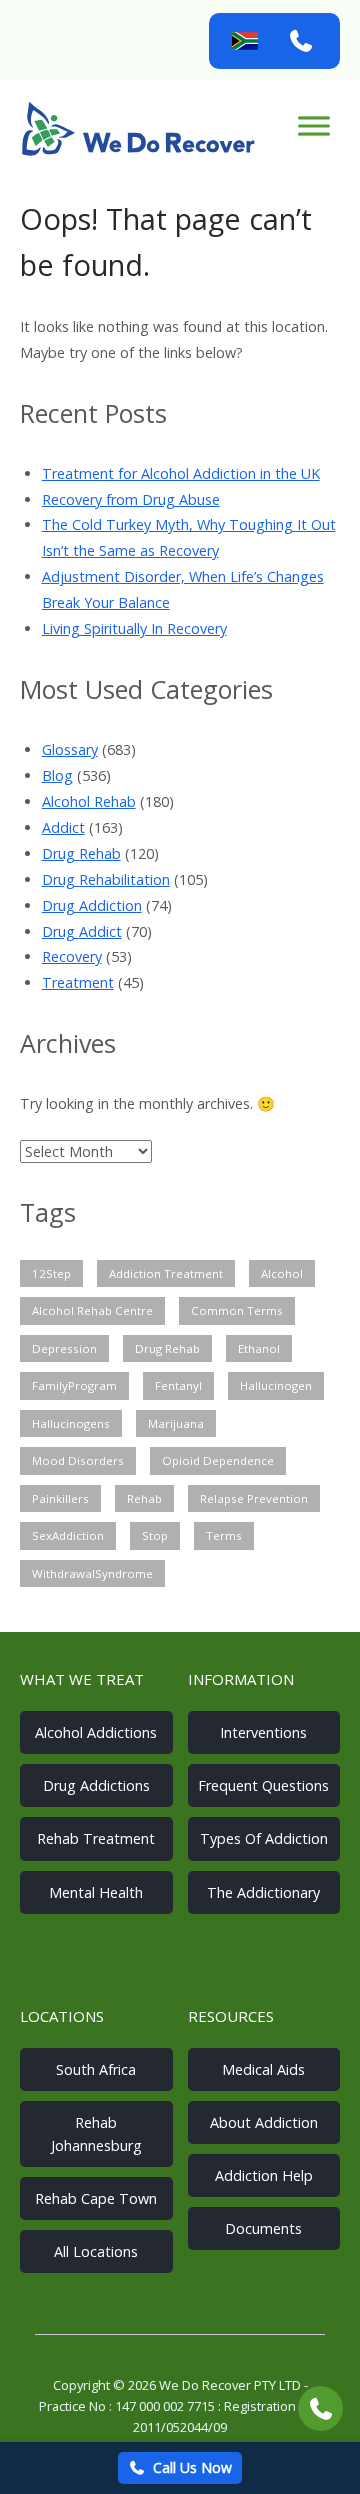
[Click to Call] (320, 2408)
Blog (57, 775)
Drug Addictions (96, 1785)
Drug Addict (82, 931)
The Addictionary (263, 1892)
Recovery (72, 956)
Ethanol (259, 1348)
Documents (263, 2228)
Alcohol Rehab (89, 801)
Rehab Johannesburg (96, 2134)
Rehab (144, 1498)
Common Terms (237, 1310)
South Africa (96, 2069)
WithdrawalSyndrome (92, 1573)
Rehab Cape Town (96, 2198)
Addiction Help (264, 2175)
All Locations (96, 2251)
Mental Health (96, 1892)
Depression (64, 1348)
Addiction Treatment (166, 1273)
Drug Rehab (81, 853)
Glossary (70, 749)
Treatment (78, 982)
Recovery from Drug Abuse (131, 499)
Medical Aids (263, 2069)
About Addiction (264, 2122)
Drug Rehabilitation (106, 879)
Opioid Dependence (218, 1460)
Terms (224, 1535)
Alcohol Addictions (96, 1732)
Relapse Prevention (254, 1498)
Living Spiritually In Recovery (134, 628)
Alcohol (282, 1273)
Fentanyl (178, 1385)
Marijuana (176, 1423)
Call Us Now (192, 2467)
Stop (155, 1535)
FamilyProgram (74, 1385)
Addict (63, 827)
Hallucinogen (276, 1385)
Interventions (263, 1732)
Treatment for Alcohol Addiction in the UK (181, 473)
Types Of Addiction (264, 1838)
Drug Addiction (92, 905)
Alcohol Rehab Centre (92, 1310)
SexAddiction (68, 1535)
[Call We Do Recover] (301, 41)
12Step (51, 1273)
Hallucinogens (71, 1423)
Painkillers (60, 1498)
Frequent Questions (263, 1785)
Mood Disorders (78, 1460)
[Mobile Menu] (314, 125)
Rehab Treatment (96, 1838)
